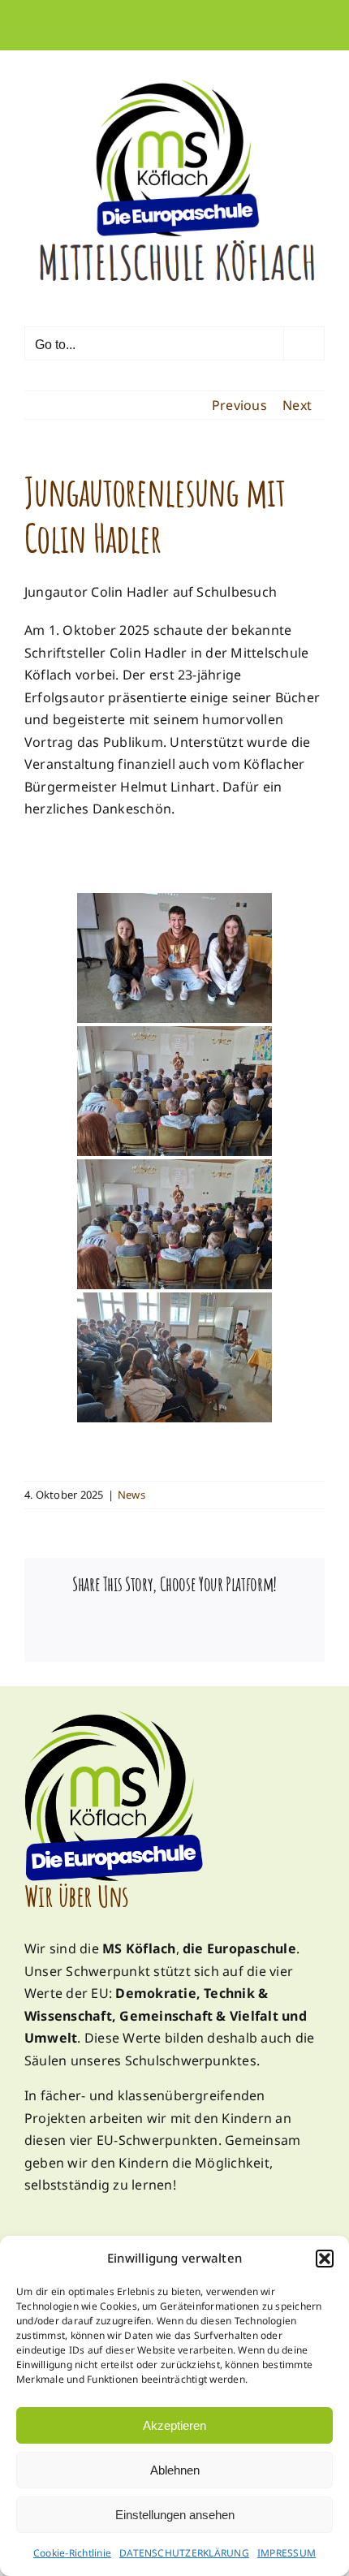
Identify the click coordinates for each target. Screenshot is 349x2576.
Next (297, 405)
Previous (239, 405)
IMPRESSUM (287, 2553)
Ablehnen (175, 2470)
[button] (325, 2259)
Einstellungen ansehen (175, 2515)
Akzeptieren (174, 2425)
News (131, 1495)
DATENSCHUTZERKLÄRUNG (184, 2553)
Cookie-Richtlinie (72, 2553)
